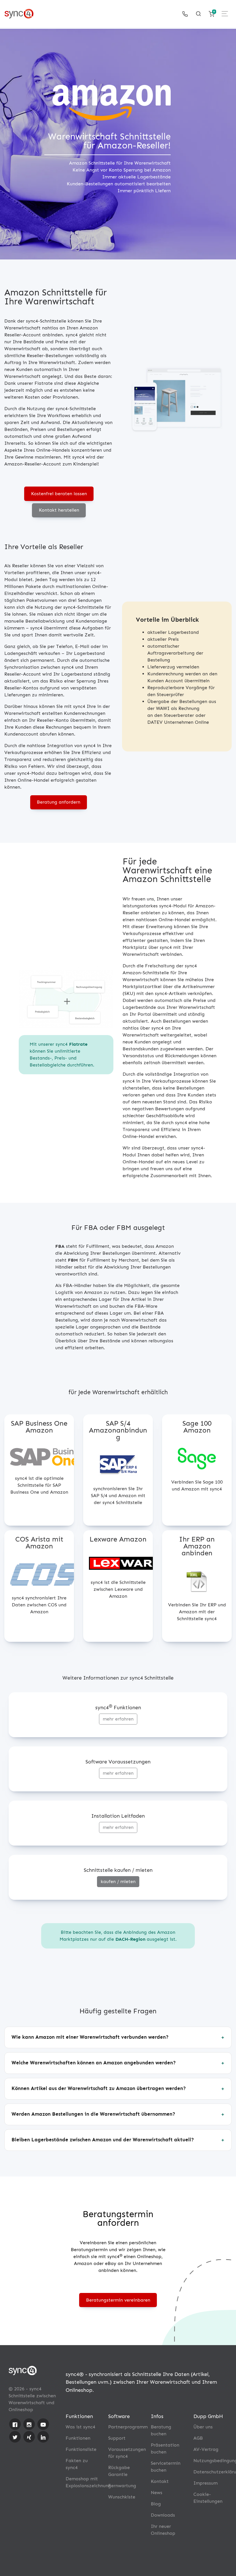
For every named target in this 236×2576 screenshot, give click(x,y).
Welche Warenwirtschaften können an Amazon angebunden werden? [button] (94, 2063)
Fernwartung (122, 2486)
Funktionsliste (81, 2449)
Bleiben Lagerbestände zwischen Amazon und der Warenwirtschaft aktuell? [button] (103, 2140)
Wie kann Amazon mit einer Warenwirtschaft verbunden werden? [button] (90, 2037)
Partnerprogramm (128, 2427)
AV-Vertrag (206, 2449)
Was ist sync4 (80, 2427)
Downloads (163, 2515)
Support (117, 2438)
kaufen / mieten (118, 1881)
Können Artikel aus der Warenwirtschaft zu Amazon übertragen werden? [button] (99, 2088)
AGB (198, 2438)
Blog (156, 2504)
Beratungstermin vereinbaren (118, 2300)
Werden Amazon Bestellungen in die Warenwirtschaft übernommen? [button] (93, 2114)
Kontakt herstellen (59, 510)
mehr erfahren (118, 1719)
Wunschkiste (122, 2497)
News (157, 2493)
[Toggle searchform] (198, 14)
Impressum (205, 2483)
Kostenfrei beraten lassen (59, 494)
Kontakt (160, 2481)
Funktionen (78, 2438)
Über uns (203, 2427)
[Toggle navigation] (225, 14)
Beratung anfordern (59, 802)
